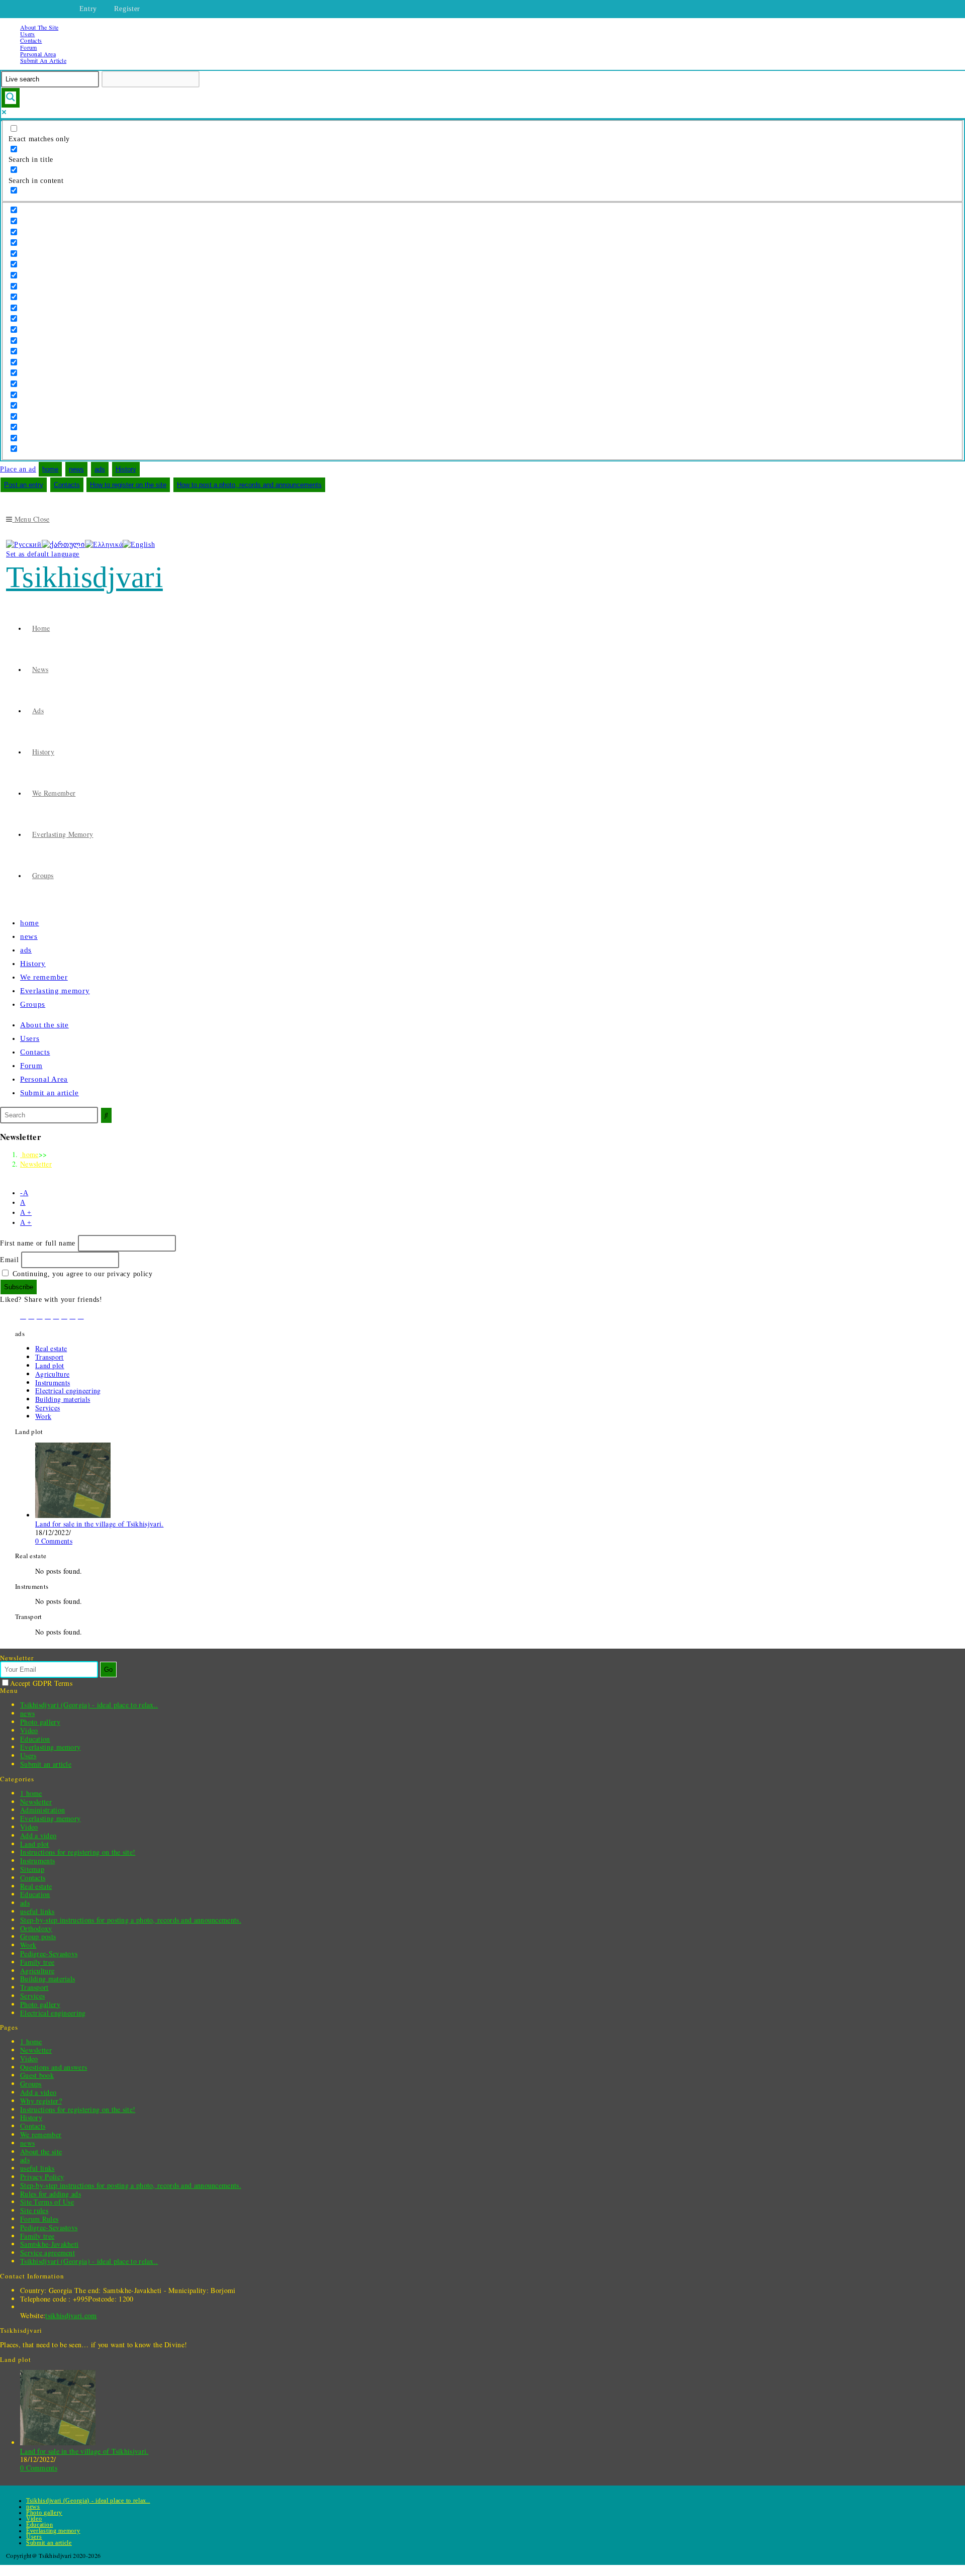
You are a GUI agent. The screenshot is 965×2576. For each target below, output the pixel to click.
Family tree (37, 1962)
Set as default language (43, 554)
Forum (29, 47)
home (50, 469)
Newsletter (36, 1164)
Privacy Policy (42, 2177)
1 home (31, 1793)
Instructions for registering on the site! (78, 1852)
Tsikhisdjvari (84, 577)
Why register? (41, 2101)
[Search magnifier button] (11, 98)
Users (28, 34)
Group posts (38, 1936)
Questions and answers (54, 2067)
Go (108, 1669)
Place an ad (18, 469)
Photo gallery (40, 1722)
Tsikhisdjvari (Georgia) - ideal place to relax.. (89, 1705)
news (76, 469)
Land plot (50, 1365)
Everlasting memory (55, 991)
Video (29, 1730)
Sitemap (32, 1869)
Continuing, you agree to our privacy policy (81, 1274)
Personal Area (38, 54)
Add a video (38, 1835)
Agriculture (52, 1374)
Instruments (53, 1382)
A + (26, 1213)
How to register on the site (128, 485)
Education (35, 1739)
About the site (39, 27)
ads (100, 469)
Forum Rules (39, 2219)
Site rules (34, 2210)
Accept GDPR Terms (41, 1683)
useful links (37, 1911)
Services (47, 1408)
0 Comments (54, 1541)
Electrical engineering (68, 1391)
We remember (44, 977)
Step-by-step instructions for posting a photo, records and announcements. (131, 1920)
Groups (33, 1004)
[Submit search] (106, 1115)
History (126, 469)
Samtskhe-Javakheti (49, 2244)
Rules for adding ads (51, 2194)
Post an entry (24, 485)
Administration (42, 1810)
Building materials (63, 1399)
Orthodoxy (36, 1928)
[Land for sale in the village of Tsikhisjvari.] (73, 1515)
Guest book (37, 2075)
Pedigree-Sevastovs (49, 1953)
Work (43, 1416)
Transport (50, 1357)
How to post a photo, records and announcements (249, 485)
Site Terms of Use (47, 2202)
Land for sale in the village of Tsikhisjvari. (100, 1524)
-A (24, 1193)
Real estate (51, 1348)
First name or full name (38, 1243)
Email (10, 1260)
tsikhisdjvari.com (71, 2315)
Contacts (31, 40)
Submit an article (43, 60)
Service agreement (47, 2253)
